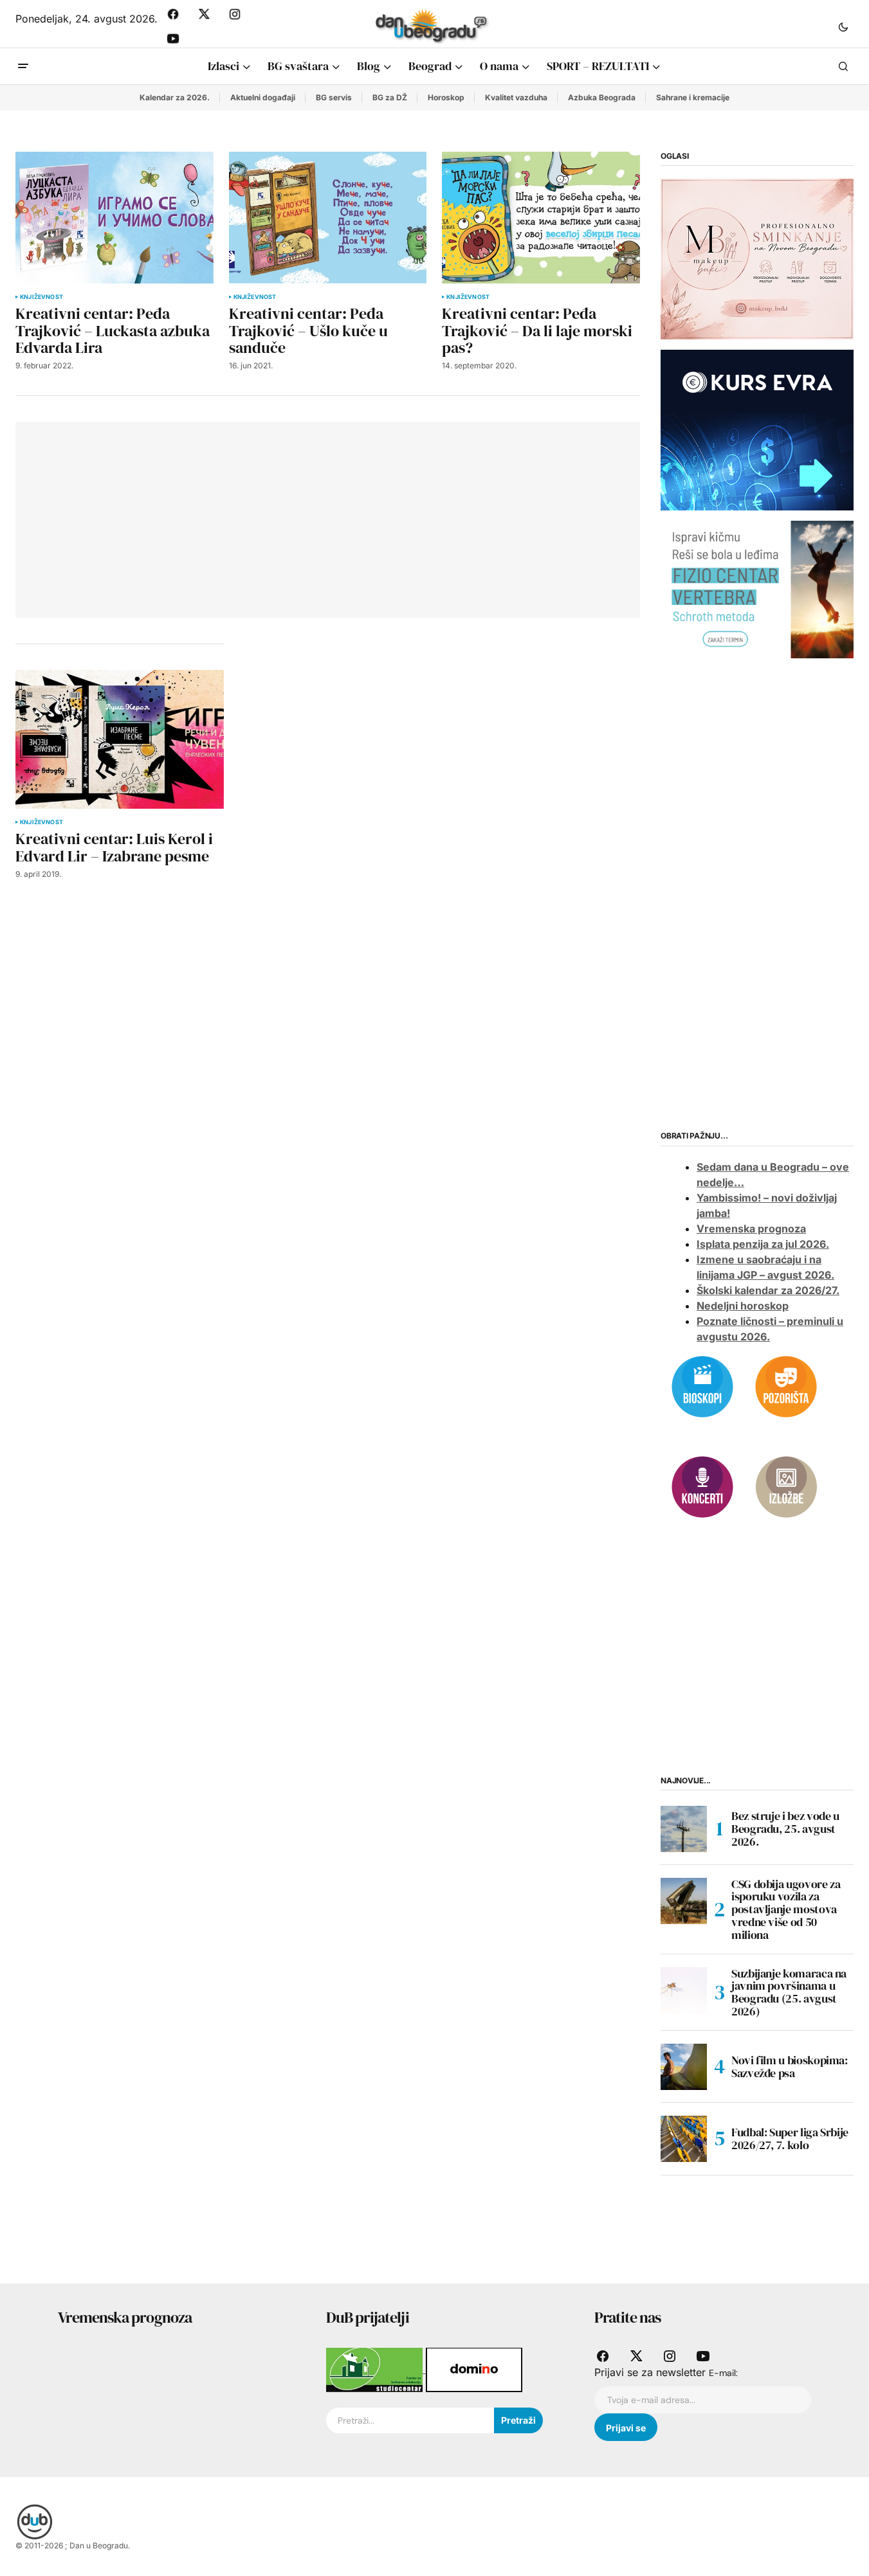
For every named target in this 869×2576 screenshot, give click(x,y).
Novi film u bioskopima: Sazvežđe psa (790, 2067)
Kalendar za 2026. (175, 97)
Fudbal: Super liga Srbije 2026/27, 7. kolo (790, 2139)
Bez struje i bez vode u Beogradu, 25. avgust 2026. (785, 1829)
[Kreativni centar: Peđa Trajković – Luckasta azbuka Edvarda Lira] (114, 218)
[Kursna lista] (757, 258)
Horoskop (446, 97)
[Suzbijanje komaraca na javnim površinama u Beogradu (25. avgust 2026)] (684, 1990)
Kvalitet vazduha (516, 97)
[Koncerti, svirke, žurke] (702, 1486)
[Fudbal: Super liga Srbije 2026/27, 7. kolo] (684, 2139)
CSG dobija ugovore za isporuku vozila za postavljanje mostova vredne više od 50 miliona (786, 1910)
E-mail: (723, 2373)
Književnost (41, 297)
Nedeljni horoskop (743, 1306)
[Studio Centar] (376, 2369)
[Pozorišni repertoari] (786, 1385)
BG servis (334, 97)
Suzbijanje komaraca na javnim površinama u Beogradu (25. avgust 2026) (789, 1993)
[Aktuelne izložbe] (786, 1486)
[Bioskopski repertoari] (702, 1385)
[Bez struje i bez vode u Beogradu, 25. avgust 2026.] (684, 1829)
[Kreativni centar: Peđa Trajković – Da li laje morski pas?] (541, 218)
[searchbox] (410, 2420)
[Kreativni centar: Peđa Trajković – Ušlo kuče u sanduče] (328, 218)
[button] (843, 26)
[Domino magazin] (474, 2369)
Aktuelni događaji (263, 97)
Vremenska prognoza (751, 1229)
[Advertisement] (192, 518)
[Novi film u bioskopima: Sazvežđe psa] (684, 2067)
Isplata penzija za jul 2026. (763, 1244)
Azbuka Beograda (602, 97)
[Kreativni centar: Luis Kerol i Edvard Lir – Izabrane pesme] (120, 739)
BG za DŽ (390, 97)
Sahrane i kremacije (693, 97)
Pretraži (518, 2420)
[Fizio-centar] (757, 589)
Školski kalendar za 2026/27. (768, 1290)
